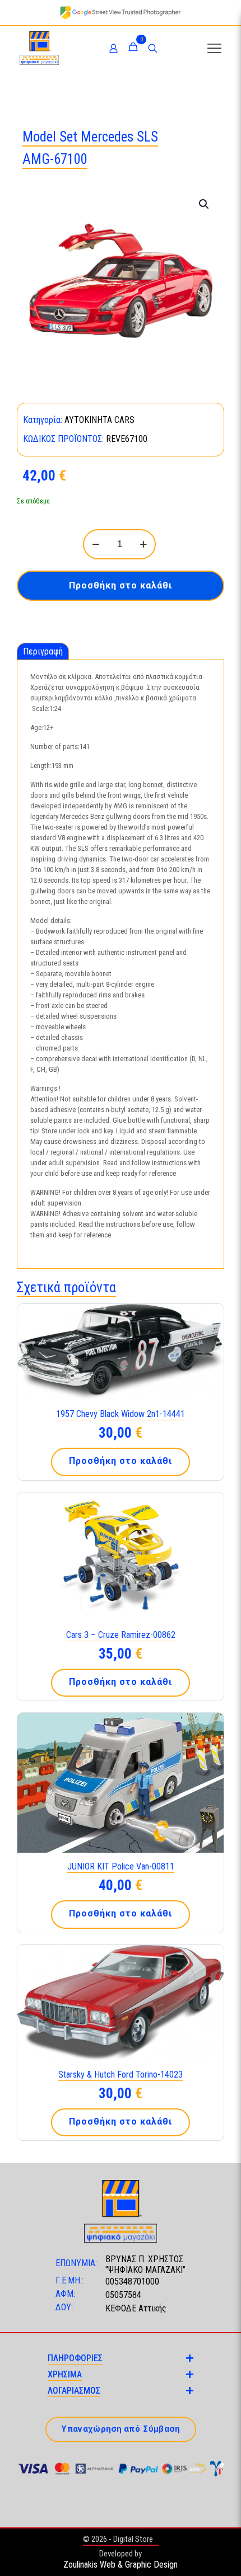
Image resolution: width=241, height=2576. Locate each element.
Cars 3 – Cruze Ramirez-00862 (121, 1635)
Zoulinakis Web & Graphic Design (121, 2565)
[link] (121, 13)
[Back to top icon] (218, 2553)
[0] (133, 48)
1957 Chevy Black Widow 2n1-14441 (121, 1414)
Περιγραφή (43, 651)
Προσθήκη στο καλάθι (121, 585)
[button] (205, 204)
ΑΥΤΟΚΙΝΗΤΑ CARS (99, 420)
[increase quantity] (143, 544)
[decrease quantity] (96, 544)
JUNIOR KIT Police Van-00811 (121, 1866)
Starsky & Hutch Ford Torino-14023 (121, 2075)
